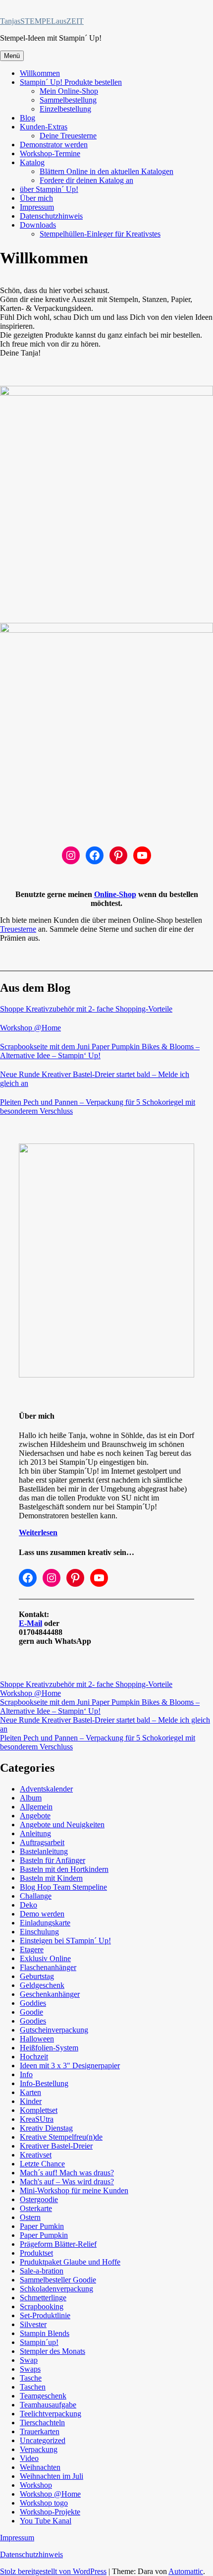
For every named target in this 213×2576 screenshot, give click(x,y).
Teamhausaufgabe (48, 2405)
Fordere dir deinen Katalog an (86, 180)
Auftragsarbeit (42, 1842)
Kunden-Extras (44, 127)
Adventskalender (46, 1789)
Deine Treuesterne (68, 136)
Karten (30, 2092)
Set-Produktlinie (45, 2315)
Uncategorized (43, 2440)
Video (29, 2458)
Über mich (36, 198)
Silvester (33, 2324)
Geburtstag (37, 1976)
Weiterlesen (38, 1532)
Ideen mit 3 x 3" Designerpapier (70, 2066)
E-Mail (30, 1623)
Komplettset (39, 2110)
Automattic (186, 2571)
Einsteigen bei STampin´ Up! (65, 1941)
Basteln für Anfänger (53, 1860)
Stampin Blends (45, 2333)
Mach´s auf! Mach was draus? (67, 2173)
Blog (27, 118)
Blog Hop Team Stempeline (63, 1887)
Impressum (37, 207)
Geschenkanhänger (50, 1994)
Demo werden (42, 1914)
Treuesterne (18, 929)
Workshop (36, 2485)
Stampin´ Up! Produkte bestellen (71, 82)
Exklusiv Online (45, 1958)
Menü (12, 56)
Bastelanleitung (44, 1851)
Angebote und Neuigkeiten (62, 1825)
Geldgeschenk (42, 1985)
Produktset (36, 2253)
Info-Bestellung (44, 2083)
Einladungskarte (45, 1923)
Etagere (32, 1949)
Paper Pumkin (42, 2226)
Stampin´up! (39, 2342)
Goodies (33, 2021)
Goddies (33, 2003)
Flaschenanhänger (48, 1967)
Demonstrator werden (54, 145)
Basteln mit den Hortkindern (64, 1869)
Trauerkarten (40, 2431)
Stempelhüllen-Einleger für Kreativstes (100, 234)
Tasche (31, 2378)
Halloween (37, 2039)
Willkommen (40, 73)
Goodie (31, 2012)
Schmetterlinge (43, 2298)
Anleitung (35, 1833)
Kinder (31, 2101)
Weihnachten (40, 2467)
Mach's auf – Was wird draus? (67, 2182)
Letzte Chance (42, 2164)
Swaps (30, 2369)
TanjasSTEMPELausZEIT (42, 21)
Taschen (33, 2387)
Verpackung (39, 2449)
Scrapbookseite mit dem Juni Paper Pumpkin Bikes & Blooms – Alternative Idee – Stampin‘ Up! (100, 1051)
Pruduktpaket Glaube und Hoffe (70, 2262)
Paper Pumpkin (44, 2235)
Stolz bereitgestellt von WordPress (53, 2571)
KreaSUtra (37, 2119)
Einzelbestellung (65, 109)
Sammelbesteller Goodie (58, 2280)
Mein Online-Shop (69, 91)
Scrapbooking (42, 2306)
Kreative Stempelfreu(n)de (61, 2137)
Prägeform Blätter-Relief (58, 2244)
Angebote (35, 1816)
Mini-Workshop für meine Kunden (74, 2190)
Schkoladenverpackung (56, 2289)
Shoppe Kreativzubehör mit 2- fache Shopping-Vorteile (86, 1009)
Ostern (30, 2217)
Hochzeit (34, 2057)
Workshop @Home (30, 1028)
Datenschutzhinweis (51, 216)
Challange (36, 1896)
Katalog (32, 162)
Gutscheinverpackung (54, 2030)
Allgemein (36, 1807)
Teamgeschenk (43, 2396)
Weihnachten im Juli (52, 2476)
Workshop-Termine (50, 153)
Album (31, 1798)
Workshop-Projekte (50, 2512)
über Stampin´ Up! (49, 189)
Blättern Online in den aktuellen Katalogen (106, 171)
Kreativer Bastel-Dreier (56, 2146)
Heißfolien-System (49, 2048)
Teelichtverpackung (51, 2414)
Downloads (38, 225)
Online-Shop (115, 894)
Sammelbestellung (68, 100)
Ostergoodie (39, 2199)
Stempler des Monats (53, 2351)
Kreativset (36, 2155)
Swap (29, 2360)
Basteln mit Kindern (51, 1878)
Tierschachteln (42, 2423)
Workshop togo (44, 2503)
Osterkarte (36, 2208)
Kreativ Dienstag (46, 2128)
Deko (28, 1905)
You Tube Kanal (46, 2521)
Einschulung (39, 1932)
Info (26, 2074)
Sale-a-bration (42, 2271)
